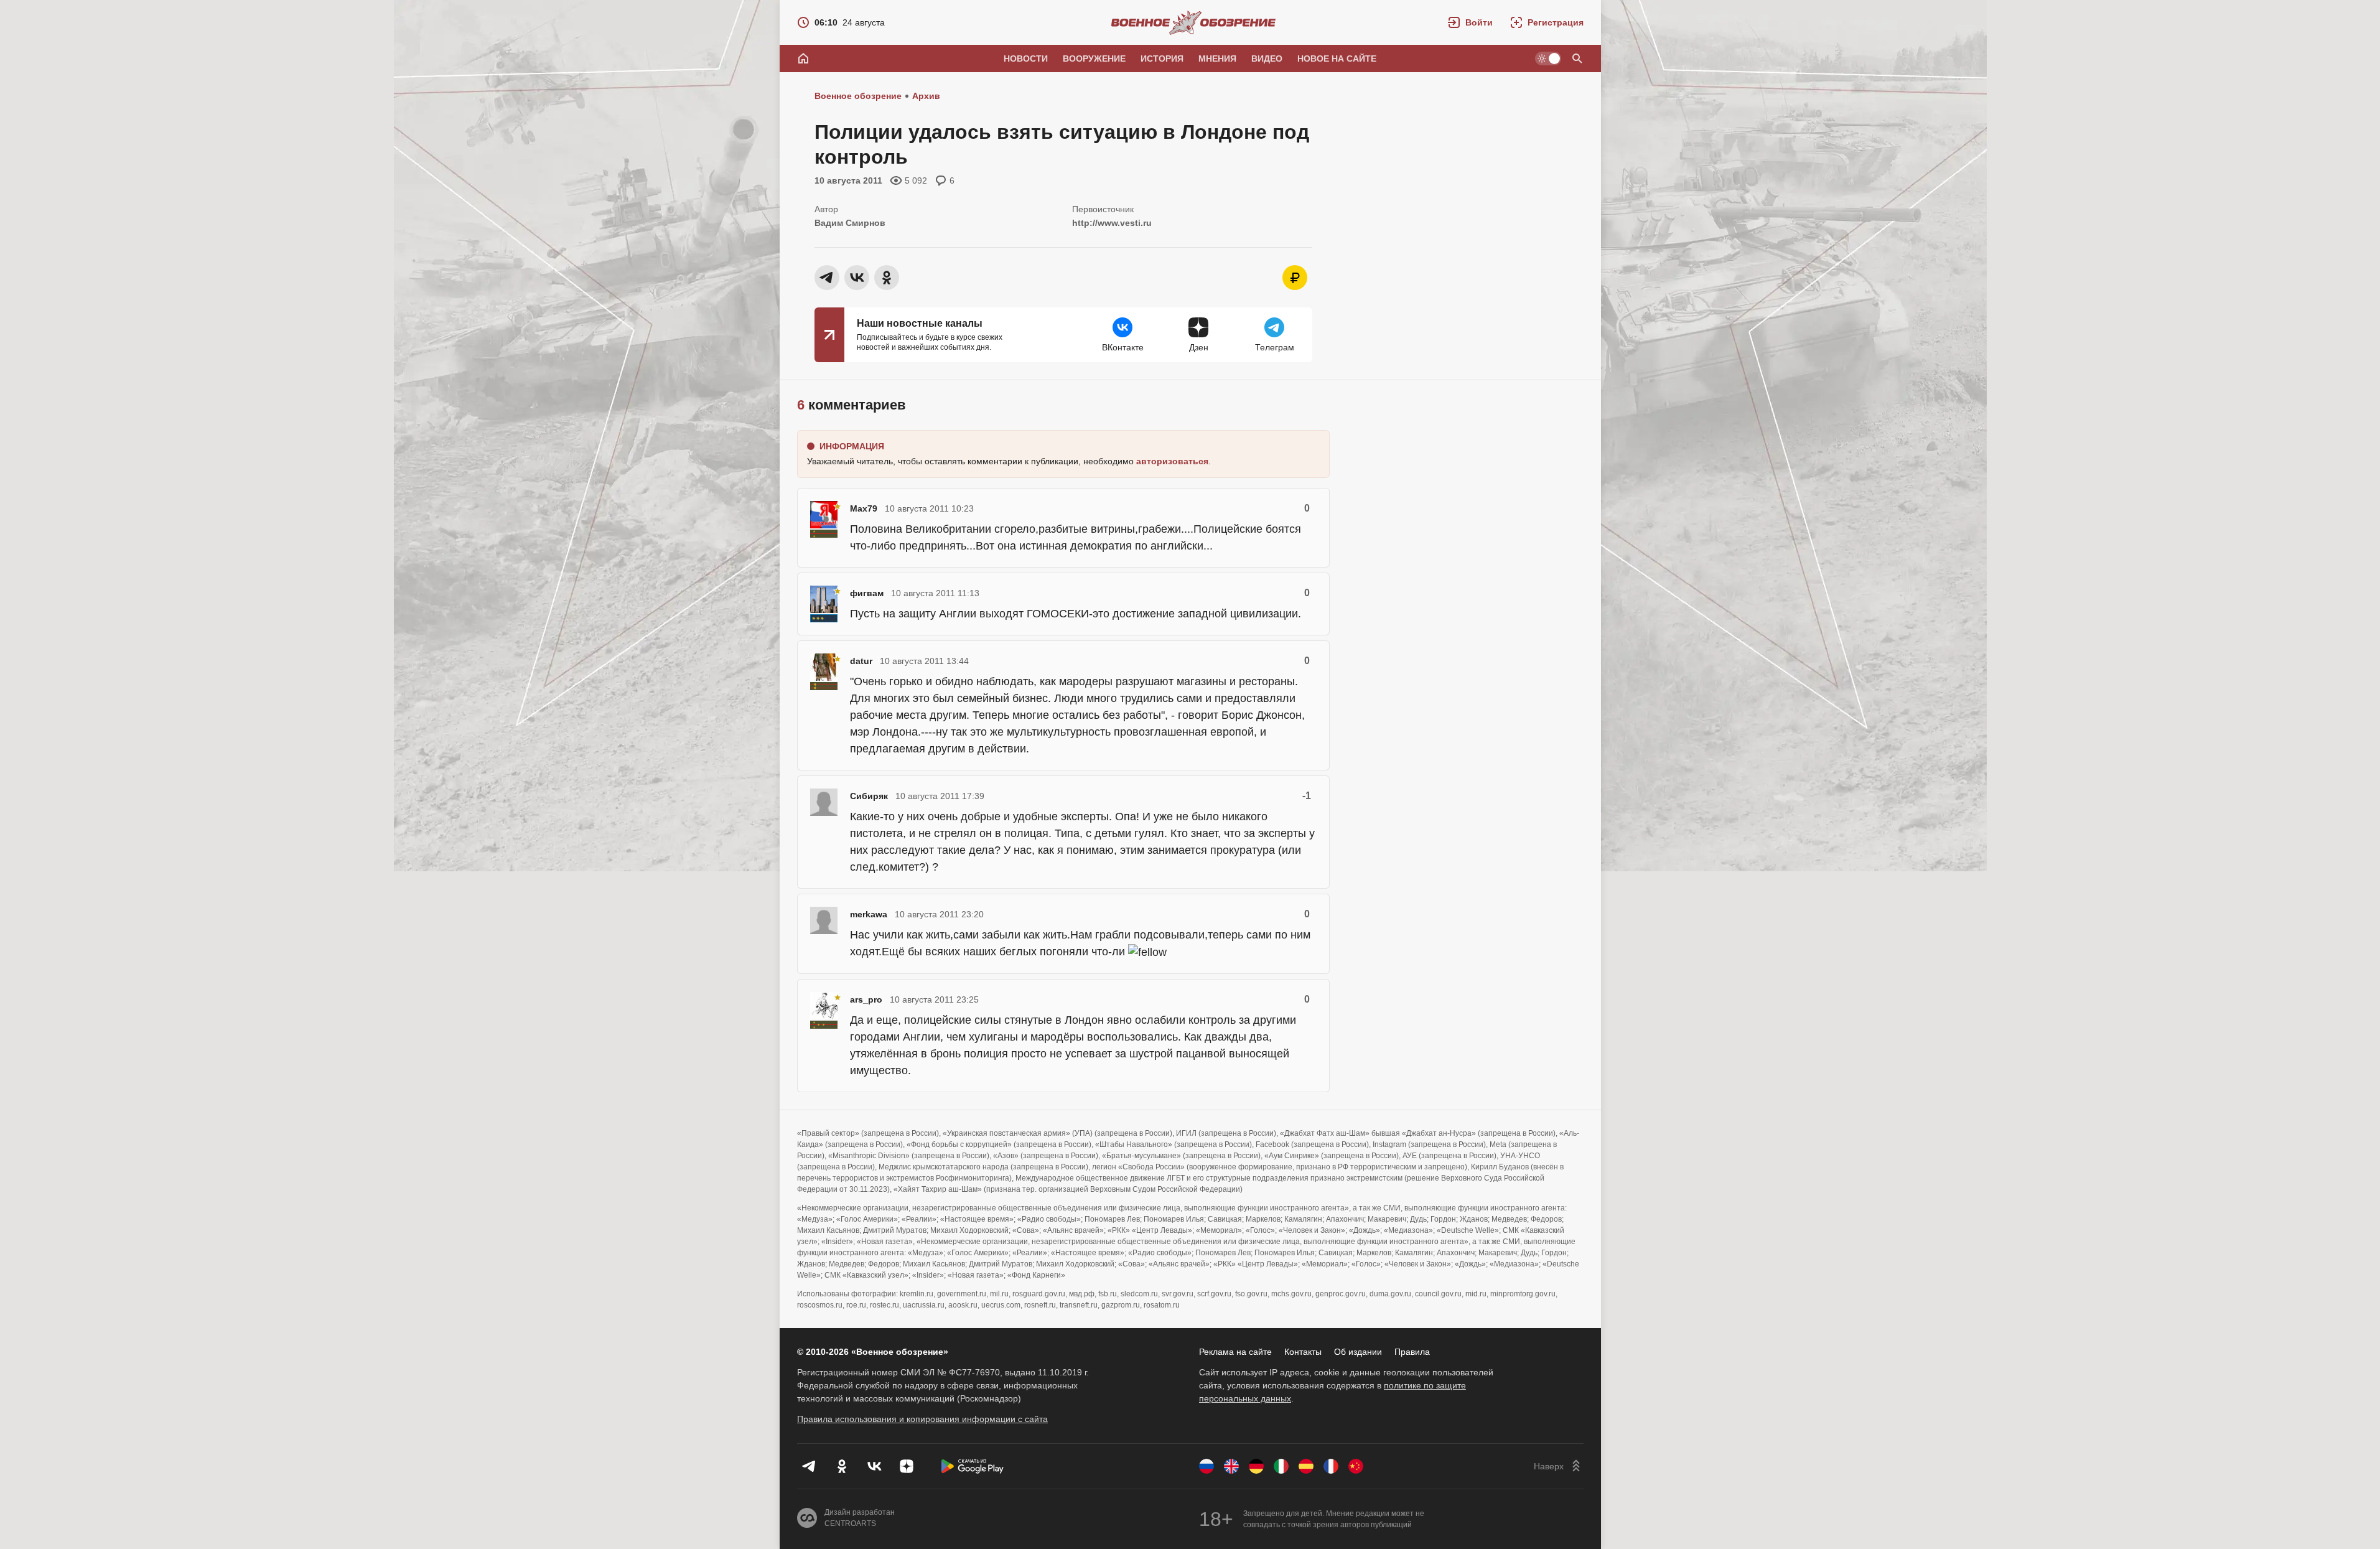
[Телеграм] (810, 1466)
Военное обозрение (858, 96)
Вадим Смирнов (850, 223)
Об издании (1358, 1352)
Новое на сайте (1337, 58)
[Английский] (1231, 1466)
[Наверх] (1559, 1466)
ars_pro (866, 999)
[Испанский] (1306, 1466)
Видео (1267, 58)
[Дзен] (907, 1466)
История (1162, 58)
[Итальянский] (1281, 1466)
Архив (926, 96)
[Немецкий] (1256, 1466)
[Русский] (1206, 1466)
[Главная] (803, 58)
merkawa (869, 914)
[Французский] (1331, 1466)
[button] (1470, 22)
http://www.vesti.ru (1112, 223)
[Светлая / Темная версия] (1548, 58)
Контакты (1303, 1352)
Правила (1412, 1352)
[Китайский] (1356, 1466)
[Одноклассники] (842, 1466)
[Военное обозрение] (1193, 22)
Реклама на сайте (1235, 1352)
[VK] (874, 1466)
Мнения (1217, 58)
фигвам (867, 593)
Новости (1026, 58)
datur (861, 661)
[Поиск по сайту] (1577, 58)
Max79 (864, 508)
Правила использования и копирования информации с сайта (922, 1419)
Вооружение (1094, 58)
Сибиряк (869, 796)
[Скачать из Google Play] (973, 1466)
